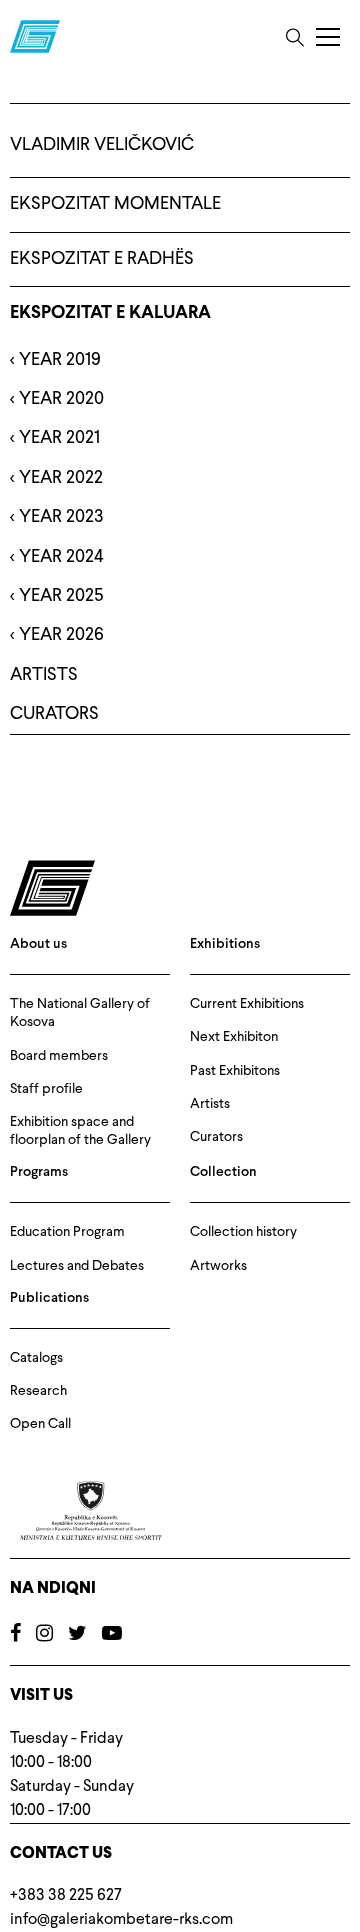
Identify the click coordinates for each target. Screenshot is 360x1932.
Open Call (40, 1424)
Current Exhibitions (247, 1004)
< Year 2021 (55, 438)
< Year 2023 (57, 517)
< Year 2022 (56, 478)
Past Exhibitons (235, 1071)
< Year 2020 (57, 399)
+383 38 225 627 (66, 1896)
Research (38, 1391)
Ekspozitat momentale (115, 204)
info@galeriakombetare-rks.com (121, 1920)
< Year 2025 (57, 596)
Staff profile (46, 1089)
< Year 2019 (55, 360)
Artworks (218, 1266)
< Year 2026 (57, 635)
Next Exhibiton (234, 1037)
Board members (59, 1056)
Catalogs (36, 1358)
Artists (210, 1104)
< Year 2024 (57, 557)
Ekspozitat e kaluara (110, 313)
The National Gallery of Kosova (80, 1013)
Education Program (67, 1232)
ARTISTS (44, 675)
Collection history (243, 1232)
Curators (216, 1137)
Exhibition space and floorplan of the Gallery (80, 1131)
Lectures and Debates (77, 1266)
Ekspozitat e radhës (102, 259)
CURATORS (54, 714)
